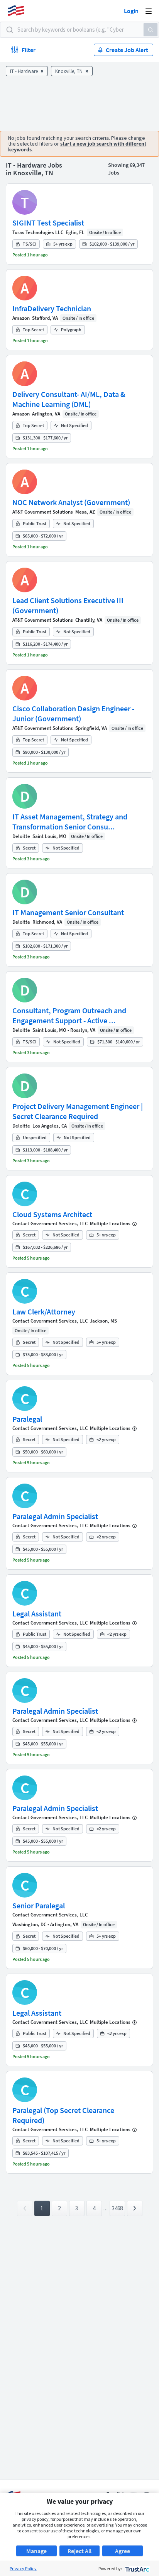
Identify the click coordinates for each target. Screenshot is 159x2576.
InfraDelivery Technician (52, 308)
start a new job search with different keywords (77, 147)
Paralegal (27, 1419)
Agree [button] (123, 2551)
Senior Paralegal (39, 1905)
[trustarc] (136, 2568)
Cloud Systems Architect (52, 1214)
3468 (117, 2208)
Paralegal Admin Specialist (55, 1516)
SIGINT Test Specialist (48, 223)
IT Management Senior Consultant (68, 912)
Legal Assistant (37, 1614)
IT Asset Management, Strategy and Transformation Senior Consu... (70, 822)
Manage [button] (36, 2551)
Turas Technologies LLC (38, 232)
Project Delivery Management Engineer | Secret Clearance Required (78, 1111)
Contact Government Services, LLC (50, 1224)
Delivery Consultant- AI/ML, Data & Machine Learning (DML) (69, 399)
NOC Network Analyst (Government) (71, 502)
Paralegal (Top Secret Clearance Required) (63, 2115)
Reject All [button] (79, 2551)
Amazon (21, 318)
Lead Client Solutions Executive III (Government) (68, 605)
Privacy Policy (23, 2568)
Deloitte (21, 836)
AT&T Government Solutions (43, 512)
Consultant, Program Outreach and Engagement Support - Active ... (69, 1015)
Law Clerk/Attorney (44, 1312)
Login (131, 11)
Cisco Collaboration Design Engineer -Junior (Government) (73, 713)
